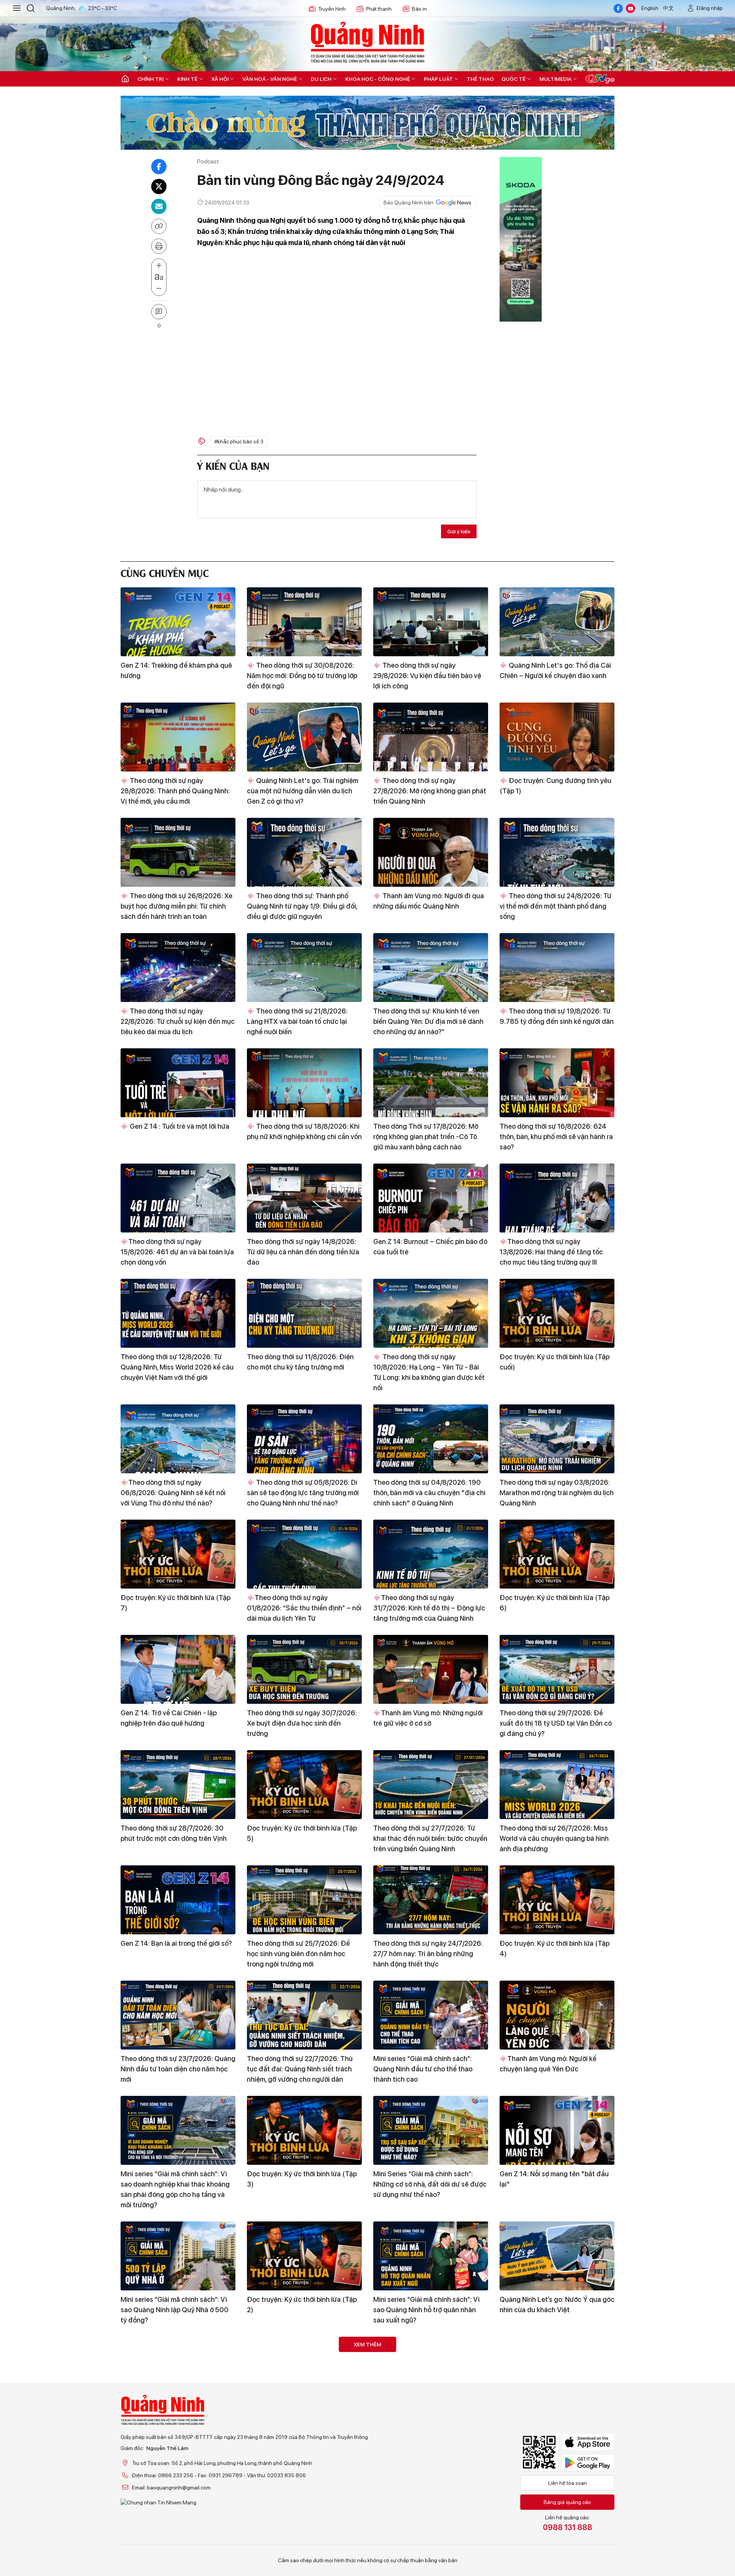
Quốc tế (514, 79)
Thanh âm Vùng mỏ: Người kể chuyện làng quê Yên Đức (548, 2064)
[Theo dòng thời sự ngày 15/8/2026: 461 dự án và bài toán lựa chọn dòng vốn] (178, 1198)
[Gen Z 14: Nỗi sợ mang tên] (557, 2130)
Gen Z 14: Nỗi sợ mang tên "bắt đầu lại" (554, 2179)
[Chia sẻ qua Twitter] (159, 186)
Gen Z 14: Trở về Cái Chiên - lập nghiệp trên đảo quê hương (169, 1718)
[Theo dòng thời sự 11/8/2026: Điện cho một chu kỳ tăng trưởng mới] (304, 1313)
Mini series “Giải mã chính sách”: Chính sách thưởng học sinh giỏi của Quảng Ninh (176, 2425)
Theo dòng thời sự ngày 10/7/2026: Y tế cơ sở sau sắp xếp (557, 2535)
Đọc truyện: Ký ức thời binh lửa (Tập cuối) (555, 1362)
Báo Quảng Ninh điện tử (367, 42)
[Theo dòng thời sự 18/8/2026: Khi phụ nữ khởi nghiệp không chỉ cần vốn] (304, 1083)
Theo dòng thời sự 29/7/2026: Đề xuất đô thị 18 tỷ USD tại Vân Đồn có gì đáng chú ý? (556, 1723)
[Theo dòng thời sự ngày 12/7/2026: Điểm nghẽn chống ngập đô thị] (304, 2486)
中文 (668, 8)
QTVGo (600, 79)
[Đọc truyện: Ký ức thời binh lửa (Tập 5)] (304, 1785)
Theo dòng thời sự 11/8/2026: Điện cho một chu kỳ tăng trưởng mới (300, 1362)
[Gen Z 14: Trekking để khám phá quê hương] (178, 622)
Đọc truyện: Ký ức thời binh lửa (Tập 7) (176, 1603)
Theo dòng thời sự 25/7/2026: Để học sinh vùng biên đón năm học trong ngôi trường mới (298, 1954)
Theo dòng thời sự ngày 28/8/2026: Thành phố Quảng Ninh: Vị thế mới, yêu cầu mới (175, 791)
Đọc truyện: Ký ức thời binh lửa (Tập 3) (302, 2179)
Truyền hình (332, 9)
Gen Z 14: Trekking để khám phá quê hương (176, 670)
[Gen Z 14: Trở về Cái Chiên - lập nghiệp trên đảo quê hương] (178, 1669)
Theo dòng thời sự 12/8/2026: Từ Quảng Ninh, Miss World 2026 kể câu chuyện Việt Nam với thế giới (177, 1367)
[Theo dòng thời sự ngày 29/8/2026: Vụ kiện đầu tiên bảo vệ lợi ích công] (431, 622)
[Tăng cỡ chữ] (159, 266)
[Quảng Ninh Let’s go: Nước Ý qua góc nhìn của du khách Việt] (557, 2256)
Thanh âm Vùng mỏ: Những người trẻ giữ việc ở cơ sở (428, 1718)
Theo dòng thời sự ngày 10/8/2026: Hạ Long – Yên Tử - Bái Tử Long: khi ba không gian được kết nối (429, 1372)
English (650, 8)
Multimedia (555, 79)
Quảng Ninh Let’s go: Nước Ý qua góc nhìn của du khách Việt (557, 2305)
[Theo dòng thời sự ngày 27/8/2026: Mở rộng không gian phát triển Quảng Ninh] (431, 737)
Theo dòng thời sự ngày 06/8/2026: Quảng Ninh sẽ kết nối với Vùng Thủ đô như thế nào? (173, 1493)
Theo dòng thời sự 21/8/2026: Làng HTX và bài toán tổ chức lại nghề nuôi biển (297, 1021)
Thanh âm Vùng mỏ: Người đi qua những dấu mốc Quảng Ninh (429, 901)
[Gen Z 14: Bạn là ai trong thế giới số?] (178, 1900)
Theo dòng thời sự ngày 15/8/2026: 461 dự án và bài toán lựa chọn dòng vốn (177, 1252)
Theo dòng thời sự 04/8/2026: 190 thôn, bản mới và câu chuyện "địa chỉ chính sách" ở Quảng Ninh (429, 1493)
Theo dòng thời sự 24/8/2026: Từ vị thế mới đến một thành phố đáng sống (555, 906)
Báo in (419, 9)
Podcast (208, 161)
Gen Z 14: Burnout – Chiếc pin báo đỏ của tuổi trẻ (430, 1247)
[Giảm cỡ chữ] (159, 289)
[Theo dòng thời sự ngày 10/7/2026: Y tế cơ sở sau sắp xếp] (557, 2486)
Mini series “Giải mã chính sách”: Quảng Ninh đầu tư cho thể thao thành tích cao (423, 2069)
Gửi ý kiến (459, 531)
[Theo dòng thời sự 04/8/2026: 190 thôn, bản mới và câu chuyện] (431, 1439)
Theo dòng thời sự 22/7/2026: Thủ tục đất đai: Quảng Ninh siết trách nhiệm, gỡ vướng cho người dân (300, 2069)
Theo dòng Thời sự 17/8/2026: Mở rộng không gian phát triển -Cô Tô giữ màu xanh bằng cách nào (426, 1137)
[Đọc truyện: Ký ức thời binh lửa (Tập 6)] (557, 1554)
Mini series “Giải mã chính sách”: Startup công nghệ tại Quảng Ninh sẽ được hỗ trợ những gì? (430, 2425)
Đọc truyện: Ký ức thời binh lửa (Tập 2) (302, 2305)
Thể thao (480, 79)
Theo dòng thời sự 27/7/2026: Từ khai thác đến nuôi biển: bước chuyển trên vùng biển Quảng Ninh (430, 1838)
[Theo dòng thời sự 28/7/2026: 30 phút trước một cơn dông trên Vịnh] (178, 1785)
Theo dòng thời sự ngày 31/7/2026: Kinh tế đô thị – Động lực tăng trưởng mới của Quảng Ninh (429, 1608)
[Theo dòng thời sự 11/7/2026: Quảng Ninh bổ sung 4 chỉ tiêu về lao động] (431, 2486)
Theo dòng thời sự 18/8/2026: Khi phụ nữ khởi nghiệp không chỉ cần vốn (304, 1131)
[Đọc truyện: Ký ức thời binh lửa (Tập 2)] (304, 2256)
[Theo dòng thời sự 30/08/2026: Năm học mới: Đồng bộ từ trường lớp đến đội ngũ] (304, 622)
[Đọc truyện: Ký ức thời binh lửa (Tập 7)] (178, 1554)
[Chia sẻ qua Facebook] (159, 167)
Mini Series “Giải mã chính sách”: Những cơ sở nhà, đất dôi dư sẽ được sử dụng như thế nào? (430, 2184)
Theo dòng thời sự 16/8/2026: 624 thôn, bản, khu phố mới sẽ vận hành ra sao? (556, 1137)
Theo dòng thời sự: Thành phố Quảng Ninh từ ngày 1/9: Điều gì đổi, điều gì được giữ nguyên (302, 906)
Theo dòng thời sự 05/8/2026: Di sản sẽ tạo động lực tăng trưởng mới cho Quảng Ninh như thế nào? (303, 1493)
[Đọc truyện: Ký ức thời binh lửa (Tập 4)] (557, 1900)
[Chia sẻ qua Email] (159, 206)
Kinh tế (187, 79)
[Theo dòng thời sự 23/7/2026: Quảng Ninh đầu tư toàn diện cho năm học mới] (178, 2015)
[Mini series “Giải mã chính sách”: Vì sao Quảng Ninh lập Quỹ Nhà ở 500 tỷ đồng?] (178, 2256)
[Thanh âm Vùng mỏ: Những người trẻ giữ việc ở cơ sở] (431, 1669)
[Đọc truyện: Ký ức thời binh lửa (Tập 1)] (178, 2486)
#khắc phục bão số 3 (239, 441)
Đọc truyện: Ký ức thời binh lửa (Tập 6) (555, 1603)
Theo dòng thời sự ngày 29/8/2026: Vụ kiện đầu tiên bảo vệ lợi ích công (427, 676)
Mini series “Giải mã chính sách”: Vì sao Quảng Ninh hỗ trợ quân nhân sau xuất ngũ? (426, 2310)
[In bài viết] (159, 246)
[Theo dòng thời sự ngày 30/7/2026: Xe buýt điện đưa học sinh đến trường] (304, 1669)
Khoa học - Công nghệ (378, 79)
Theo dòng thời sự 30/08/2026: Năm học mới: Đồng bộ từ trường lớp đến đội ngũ (302, 676)
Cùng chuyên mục (165, 572)
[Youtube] (630, 8)
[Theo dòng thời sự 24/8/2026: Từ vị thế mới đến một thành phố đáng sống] (557, 852)
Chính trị (150, 79)
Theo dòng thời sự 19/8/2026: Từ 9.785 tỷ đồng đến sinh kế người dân (557, 1016)
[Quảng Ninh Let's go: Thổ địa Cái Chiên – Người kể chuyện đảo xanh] (557, 622)
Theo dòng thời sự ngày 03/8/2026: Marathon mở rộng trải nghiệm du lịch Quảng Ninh (557, 1493)
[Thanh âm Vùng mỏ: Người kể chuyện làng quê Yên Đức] (557, 2015)
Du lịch (321, 79)
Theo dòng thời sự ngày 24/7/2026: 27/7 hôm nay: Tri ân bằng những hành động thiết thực (428, 1954)
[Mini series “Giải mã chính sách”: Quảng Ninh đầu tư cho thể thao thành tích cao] (431, 2015)
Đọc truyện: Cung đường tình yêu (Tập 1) (555, 786)
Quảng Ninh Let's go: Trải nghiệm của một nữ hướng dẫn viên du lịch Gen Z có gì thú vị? (303, 791)
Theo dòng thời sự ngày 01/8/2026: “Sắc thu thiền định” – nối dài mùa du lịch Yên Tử (304, 1608)
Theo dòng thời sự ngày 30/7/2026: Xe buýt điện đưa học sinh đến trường (302, 1723)
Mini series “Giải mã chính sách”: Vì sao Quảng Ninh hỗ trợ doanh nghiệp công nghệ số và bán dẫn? (556, 2425)
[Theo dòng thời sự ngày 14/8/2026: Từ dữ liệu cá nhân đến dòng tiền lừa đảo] (304, 1198)
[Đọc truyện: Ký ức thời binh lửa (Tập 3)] (304, 2130)
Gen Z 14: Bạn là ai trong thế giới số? (176, 1943)
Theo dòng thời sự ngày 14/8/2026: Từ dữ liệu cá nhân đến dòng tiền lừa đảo (303, 1252)
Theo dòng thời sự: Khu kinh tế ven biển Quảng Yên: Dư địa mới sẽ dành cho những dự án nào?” (428, 1021)
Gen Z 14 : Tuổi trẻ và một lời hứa (179, 1126)
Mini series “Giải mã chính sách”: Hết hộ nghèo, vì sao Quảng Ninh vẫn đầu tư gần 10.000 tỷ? (304, 2425)
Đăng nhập (710, 8)
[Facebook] (618, 8)
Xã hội (220, 79)
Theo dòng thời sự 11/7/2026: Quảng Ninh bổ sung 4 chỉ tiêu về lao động (430, 2535)
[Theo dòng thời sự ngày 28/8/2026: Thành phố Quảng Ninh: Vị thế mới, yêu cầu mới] (178, 737)
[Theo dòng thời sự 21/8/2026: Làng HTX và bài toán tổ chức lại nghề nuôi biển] (304, 968)
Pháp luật (438, 79)
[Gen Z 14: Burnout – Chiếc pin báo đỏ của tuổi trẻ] (431, 1198)
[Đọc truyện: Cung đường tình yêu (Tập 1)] (557, 737)
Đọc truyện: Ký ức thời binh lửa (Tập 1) (176, 2535)
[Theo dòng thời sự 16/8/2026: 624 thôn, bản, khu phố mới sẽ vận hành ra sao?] (557, 1083)
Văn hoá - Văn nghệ (270, 79)
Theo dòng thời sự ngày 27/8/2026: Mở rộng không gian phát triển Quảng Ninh (430, 791)
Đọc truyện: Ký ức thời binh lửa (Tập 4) (555, 1948)
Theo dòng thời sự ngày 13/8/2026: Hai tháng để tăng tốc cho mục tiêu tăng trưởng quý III (551, 1252)
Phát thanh (379, 9)
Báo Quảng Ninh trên (408, 203)
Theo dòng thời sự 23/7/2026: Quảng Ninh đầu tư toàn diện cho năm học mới (178, 2069)
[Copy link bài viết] (159, 226)
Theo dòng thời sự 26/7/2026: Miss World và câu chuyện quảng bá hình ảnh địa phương (554, 1838)
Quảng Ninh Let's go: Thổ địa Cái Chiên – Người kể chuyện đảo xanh (555, 670)
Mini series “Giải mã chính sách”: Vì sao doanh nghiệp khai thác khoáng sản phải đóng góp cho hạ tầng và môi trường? (175, 2189)
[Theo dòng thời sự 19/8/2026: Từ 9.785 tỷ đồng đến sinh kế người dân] (557, 968)
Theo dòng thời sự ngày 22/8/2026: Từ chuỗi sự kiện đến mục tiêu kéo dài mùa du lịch (178, 1021)
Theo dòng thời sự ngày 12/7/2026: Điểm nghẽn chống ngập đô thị (301, 2535)
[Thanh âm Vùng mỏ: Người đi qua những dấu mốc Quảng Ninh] (431, 852)
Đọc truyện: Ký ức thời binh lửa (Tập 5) (302, 1833)
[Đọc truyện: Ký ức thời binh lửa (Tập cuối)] (557, 1313)
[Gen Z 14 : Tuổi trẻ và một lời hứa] (178, 1083)
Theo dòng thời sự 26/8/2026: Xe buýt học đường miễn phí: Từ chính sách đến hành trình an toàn (176, 906)
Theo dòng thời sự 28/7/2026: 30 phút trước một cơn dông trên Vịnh (174, 1833)
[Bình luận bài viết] (159, 312)
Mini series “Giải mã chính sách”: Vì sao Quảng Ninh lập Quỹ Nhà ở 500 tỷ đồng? (175, 2310)
